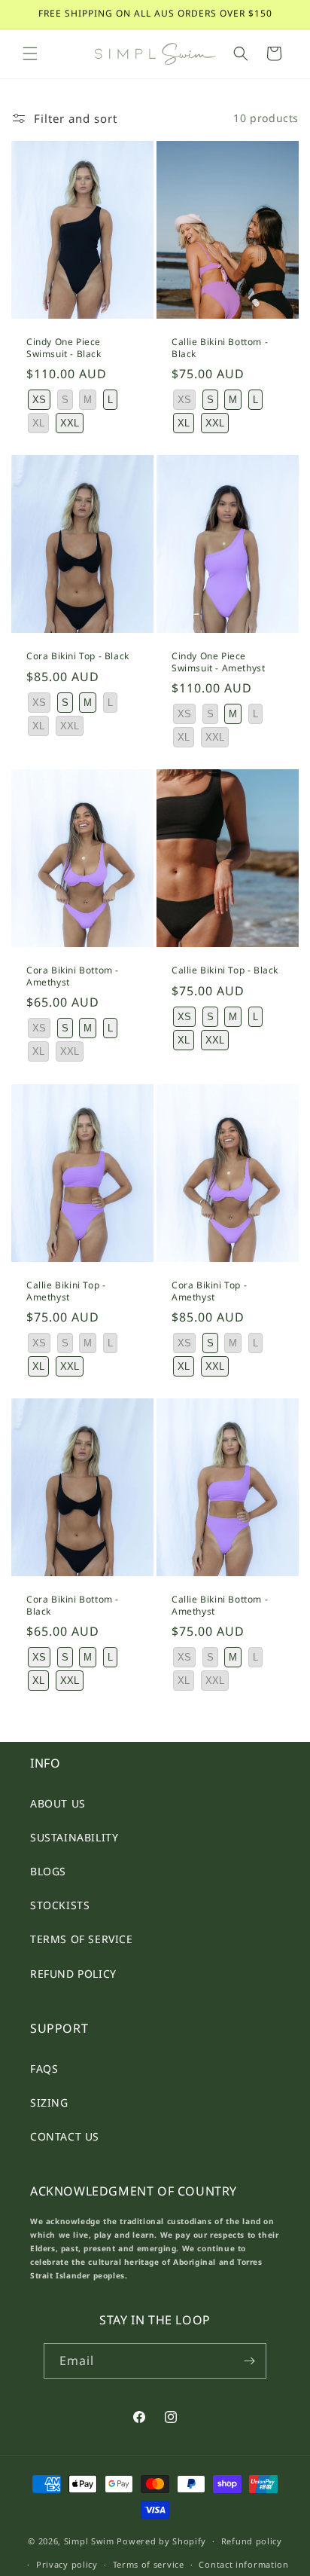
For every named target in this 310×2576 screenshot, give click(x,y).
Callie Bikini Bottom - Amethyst (220, 1606)
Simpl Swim (89, 2541)
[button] (30, 53)
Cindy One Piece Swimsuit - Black (64, 348)
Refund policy (252, 2541)
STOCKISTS (60, 1905)
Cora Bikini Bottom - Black (73, 1606)
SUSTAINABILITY (74, 1837)
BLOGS (48, 1871)
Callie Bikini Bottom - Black (220, 348)
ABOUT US (58, 1803)
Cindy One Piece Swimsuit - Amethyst (218, 662)
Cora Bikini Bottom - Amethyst (73, 977)
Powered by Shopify (161, 2541)
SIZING (49, 2102)
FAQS (44, 2069)
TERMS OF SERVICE (82, 1939)
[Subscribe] (249, 2361)
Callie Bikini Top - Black (225, 971)
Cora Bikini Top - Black (78, 656)
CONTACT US (65, 2136)
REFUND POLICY (73, 1974)
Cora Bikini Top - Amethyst (209, 1291)
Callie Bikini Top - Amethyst (66, 1291)
